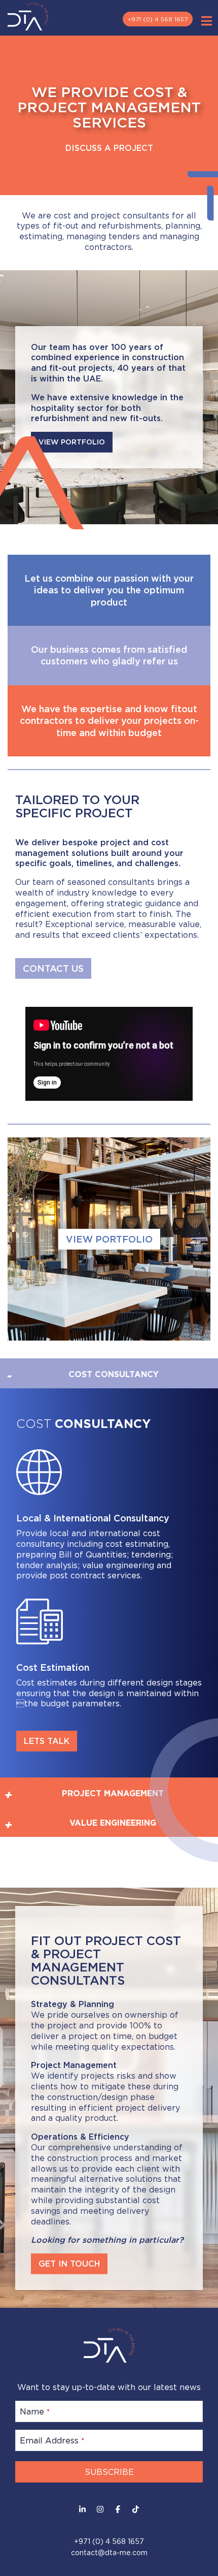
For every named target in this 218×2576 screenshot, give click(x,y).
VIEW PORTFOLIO (109, 1239)
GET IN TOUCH (69, 2264)
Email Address (52, 2440)
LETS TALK (47, 1741)
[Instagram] (100, 2509)
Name (35, 2411)
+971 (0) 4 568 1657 (158, 19)
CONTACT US (53, 968)
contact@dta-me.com (109, 2552)
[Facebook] (118, 2509)
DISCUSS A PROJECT (109, 148)
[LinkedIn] (82, 2509)
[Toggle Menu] (207, 21)
